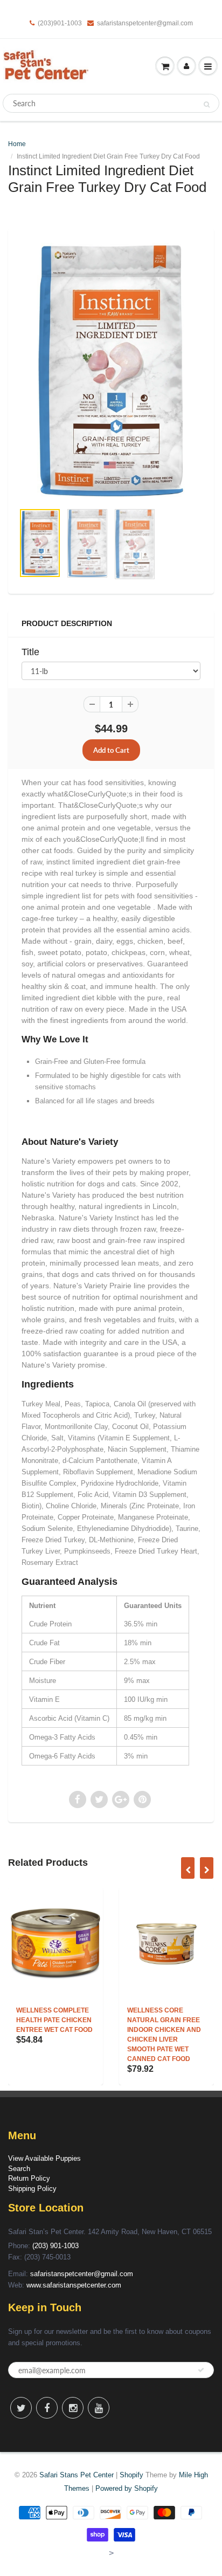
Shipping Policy (32, 2189)
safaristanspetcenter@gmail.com (145, 23)
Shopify (131, 2475)
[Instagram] (73, 2408)
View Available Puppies (44, 2158)
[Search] (207, 104)
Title (30, 652)
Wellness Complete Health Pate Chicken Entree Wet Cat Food (54, 2020)
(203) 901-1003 (55, 2246)
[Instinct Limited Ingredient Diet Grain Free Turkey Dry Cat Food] (111, 371)
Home (17, 144)
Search (19, 2169)
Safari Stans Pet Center (77, 2475)
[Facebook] (47, 2408)
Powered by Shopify (127, 2488)
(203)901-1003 (60, 23)
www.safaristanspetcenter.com (74, 2285)
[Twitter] (21, 2408)
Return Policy (29, 2178)
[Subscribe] (201, 2370)
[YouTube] (99, 2408)
